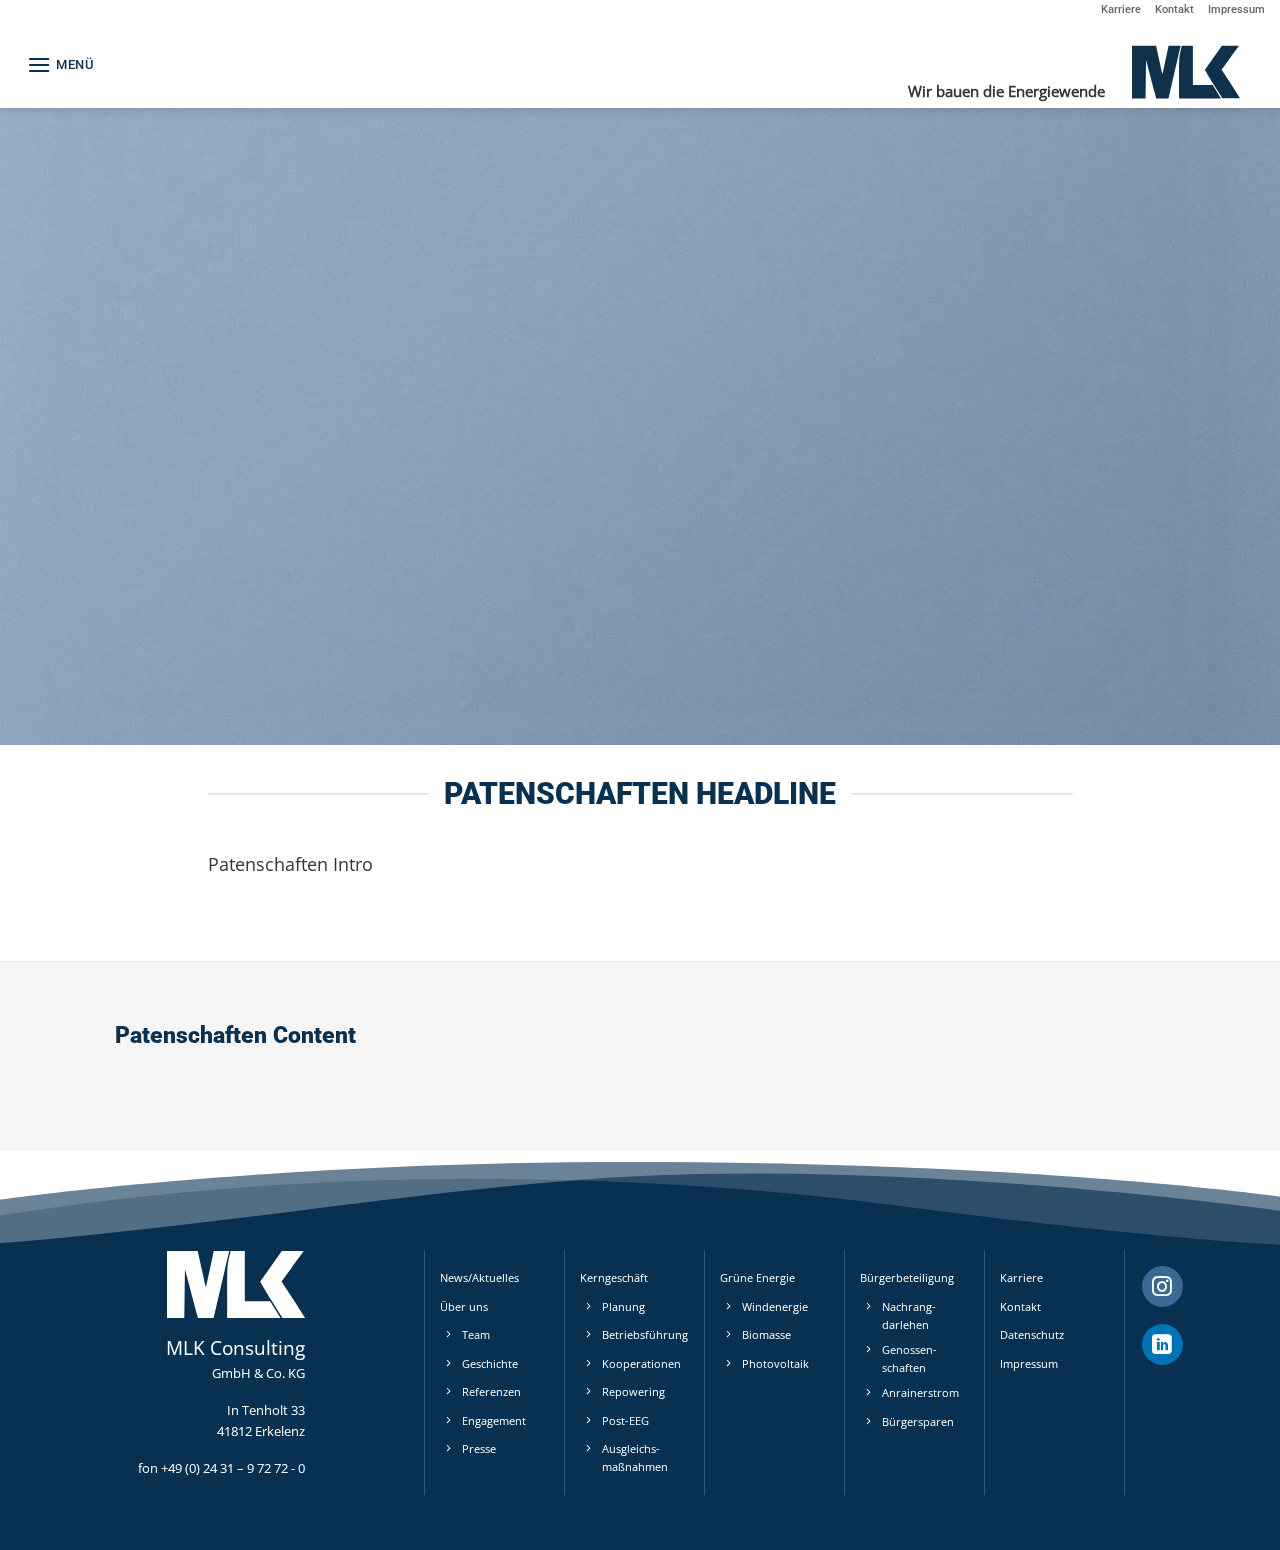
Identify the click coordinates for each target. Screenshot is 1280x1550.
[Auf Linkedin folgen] (1162, 1345)
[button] (60, 64)
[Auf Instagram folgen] (1162, 1287)
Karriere (1121, 9)
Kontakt (1174, 9)
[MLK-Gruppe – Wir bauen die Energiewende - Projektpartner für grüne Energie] (1185, 71)
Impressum (1236, 9)
